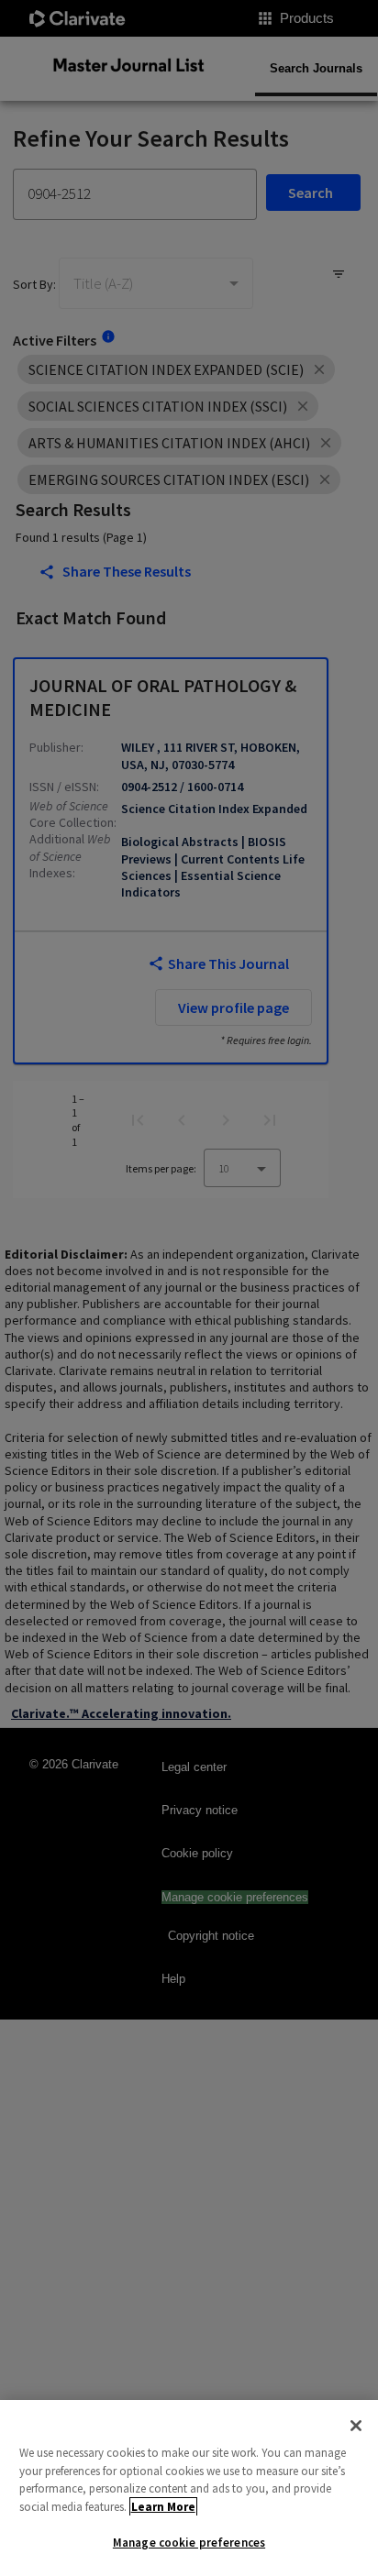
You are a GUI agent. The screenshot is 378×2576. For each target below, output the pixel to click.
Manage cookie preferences (189, 2543)
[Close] (356, 2426)
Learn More (163, 2507)
